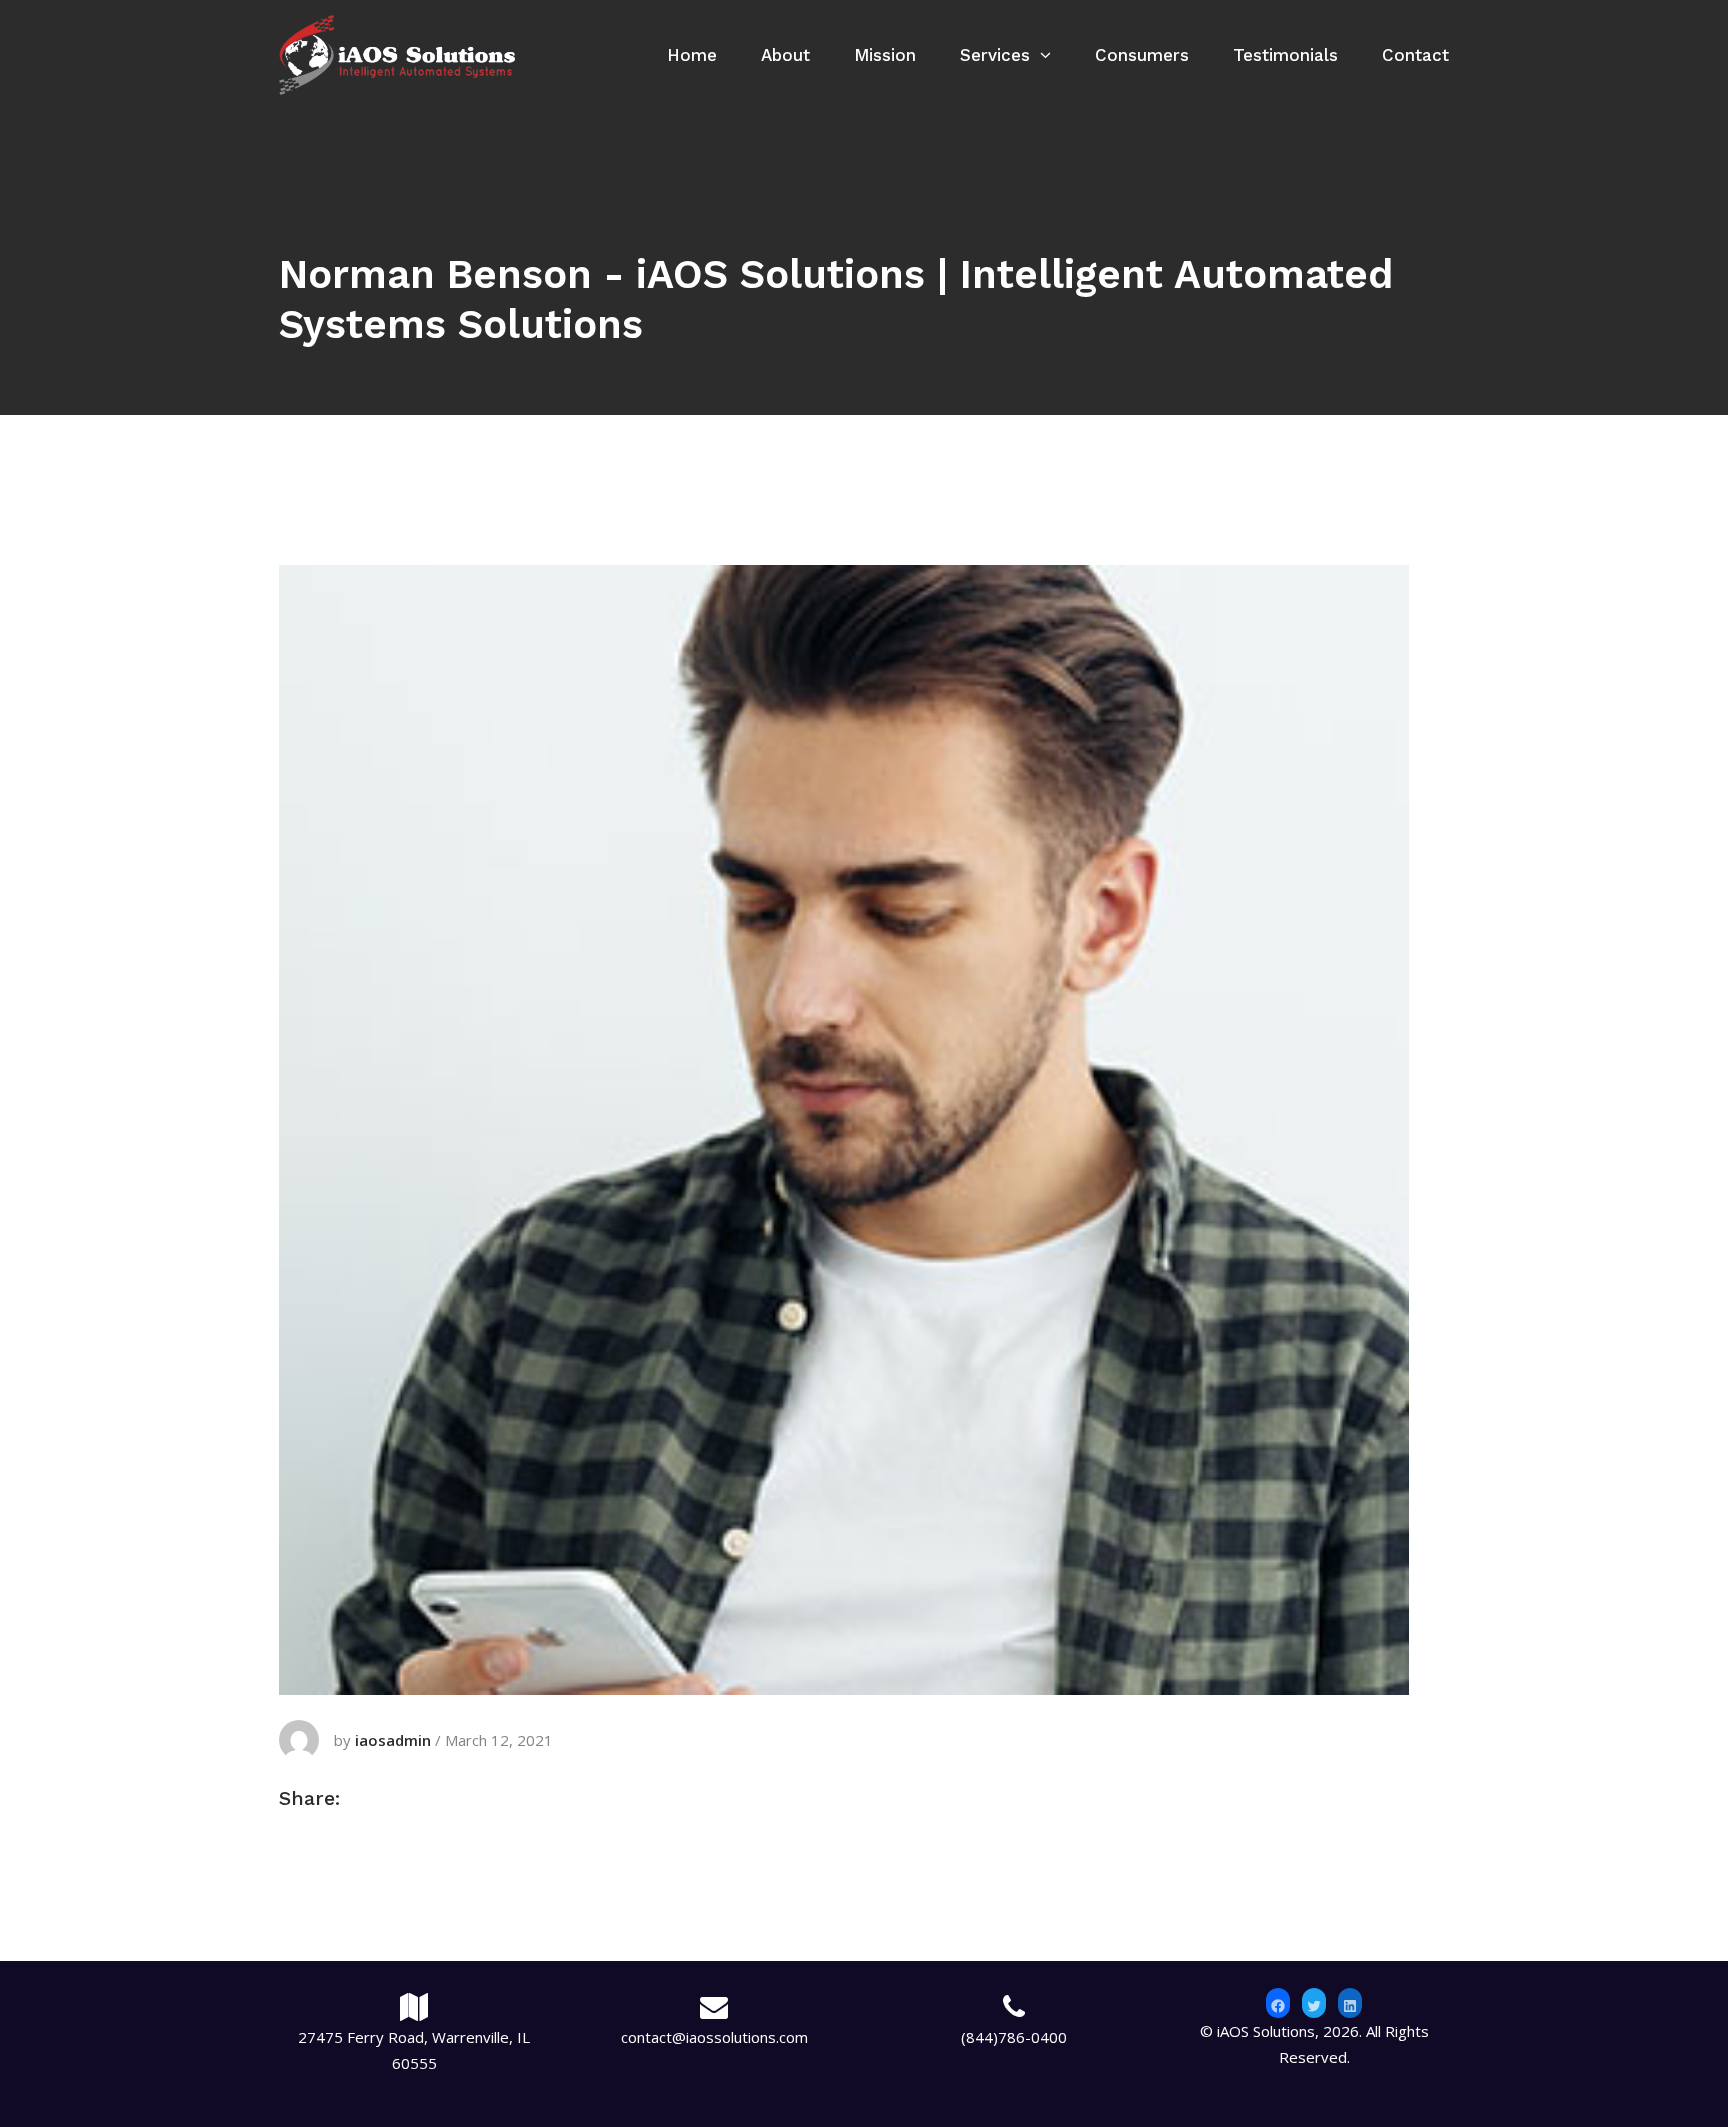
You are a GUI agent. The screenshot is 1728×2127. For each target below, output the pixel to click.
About (785, 55)
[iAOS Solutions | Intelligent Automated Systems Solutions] (397, 53)
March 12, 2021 (499, 1740)
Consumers (1142, 55)
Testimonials (1285, 55)
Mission (885, 55)
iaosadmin (393, 1740)
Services (995, 55)
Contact (1415, 55)
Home (692, 55)
